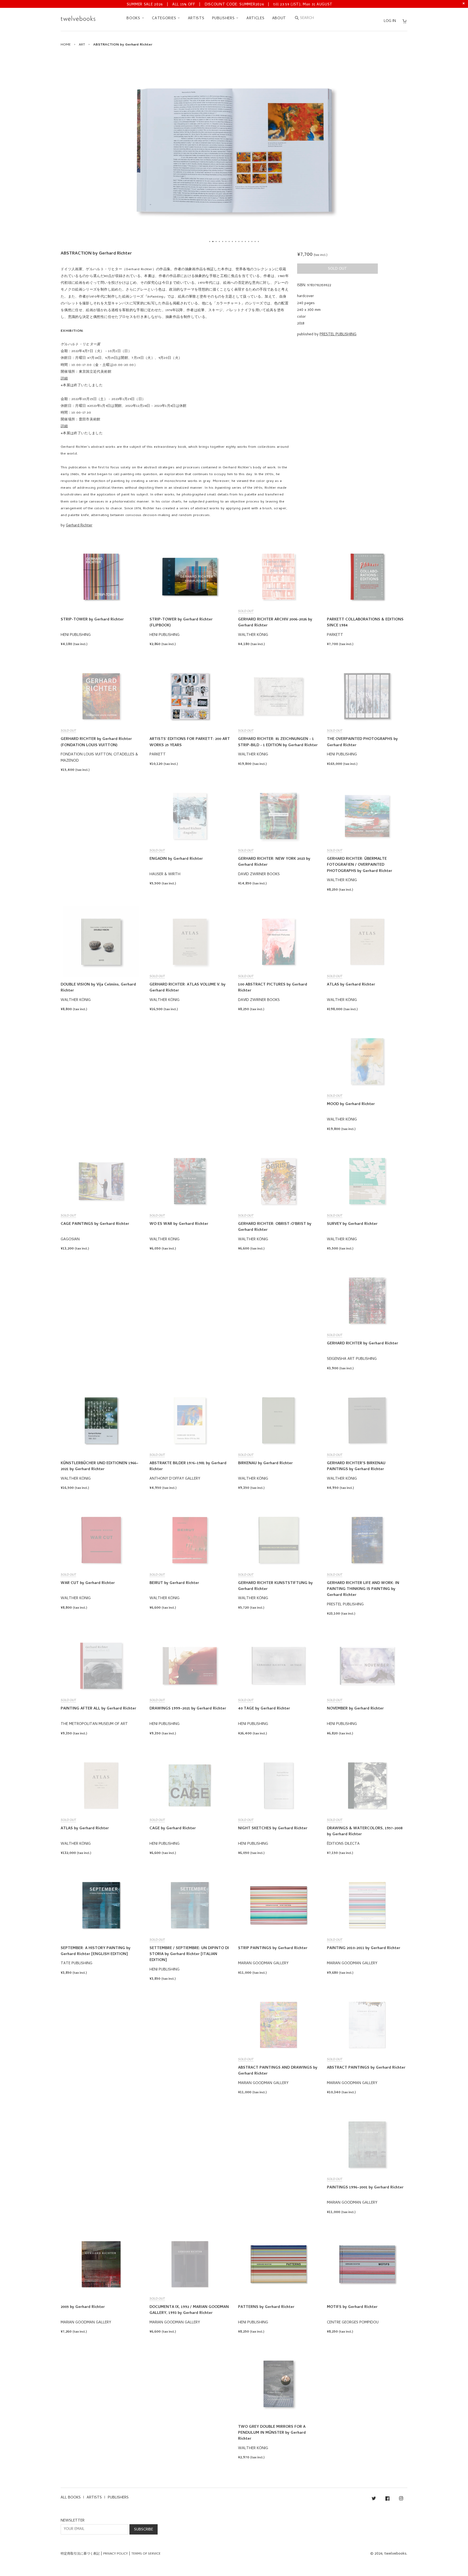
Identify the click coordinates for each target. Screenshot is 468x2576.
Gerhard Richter (79, 526)
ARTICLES (256, 19)
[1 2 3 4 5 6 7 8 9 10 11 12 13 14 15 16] (234, 150)
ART (82, 45)
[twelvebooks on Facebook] (387, 2499)
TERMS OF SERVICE (146, 2554)
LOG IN (390, 21)
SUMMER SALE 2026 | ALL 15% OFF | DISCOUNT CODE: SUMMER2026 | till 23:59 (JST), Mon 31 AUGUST (230, 5)
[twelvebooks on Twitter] (374, 2499)
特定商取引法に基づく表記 (80, 2554)
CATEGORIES (165, 19)
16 (258, 241)
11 (242, 241)
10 (239, 241)
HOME (66, 45)
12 (245, 241)
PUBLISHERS (224, 19)
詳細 (64, 379)
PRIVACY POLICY (116, 2554)
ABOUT (279, 19)
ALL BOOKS (71, 2498)
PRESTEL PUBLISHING (338, 335)
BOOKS (134, 19)
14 (252, 241)
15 (255, 241)
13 (249, 241)
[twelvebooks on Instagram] (401, 2499)
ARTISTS (196, 19)
